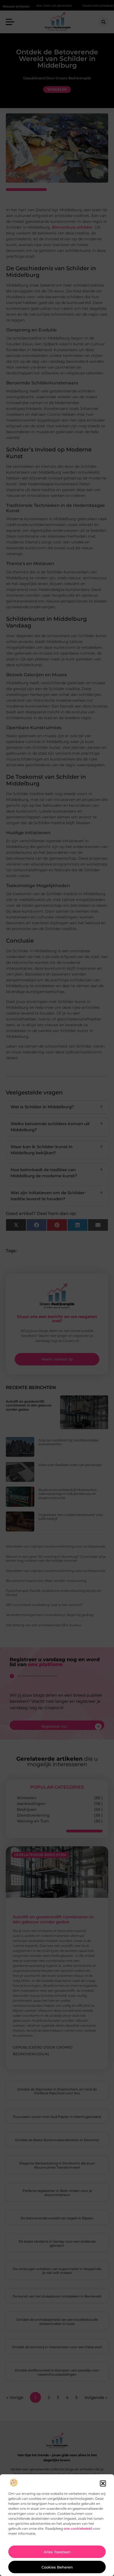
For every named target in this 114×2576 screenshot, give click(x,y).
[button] (103, 2483)
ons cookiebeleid (78, 2528)
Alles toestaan (57, 2552)
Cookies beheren (57, 2567)
